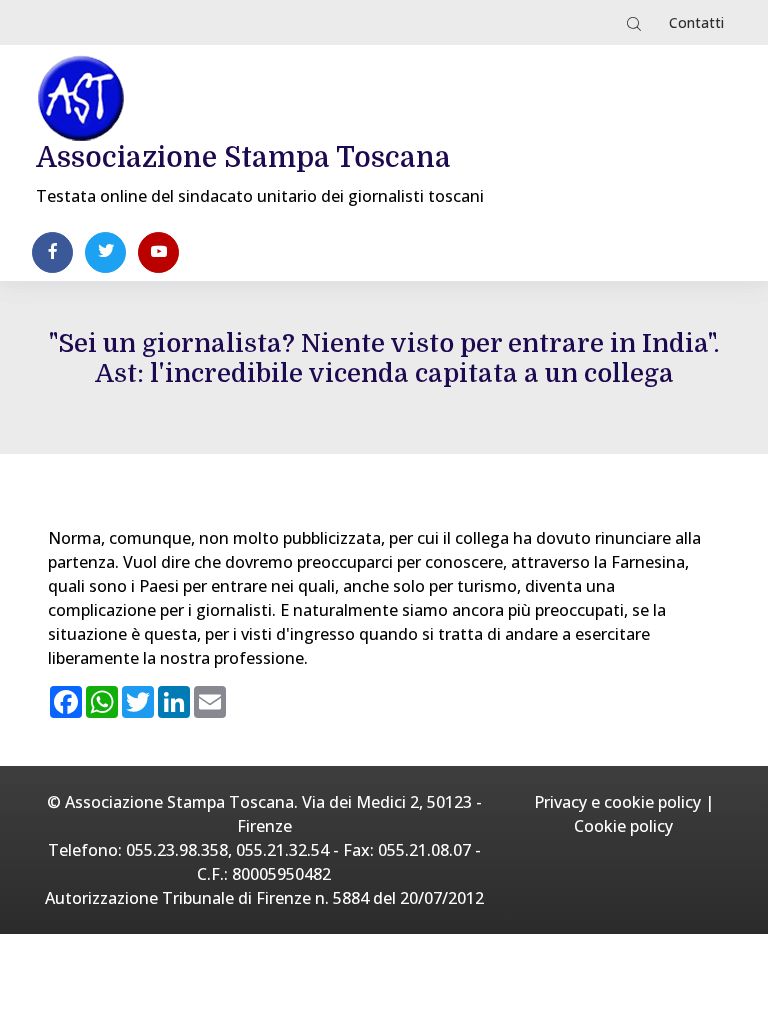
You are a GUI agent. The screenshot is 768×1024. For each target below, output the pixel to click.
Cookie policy (623, 826)
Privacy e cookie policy (617, 802)
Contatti (696, 22)
